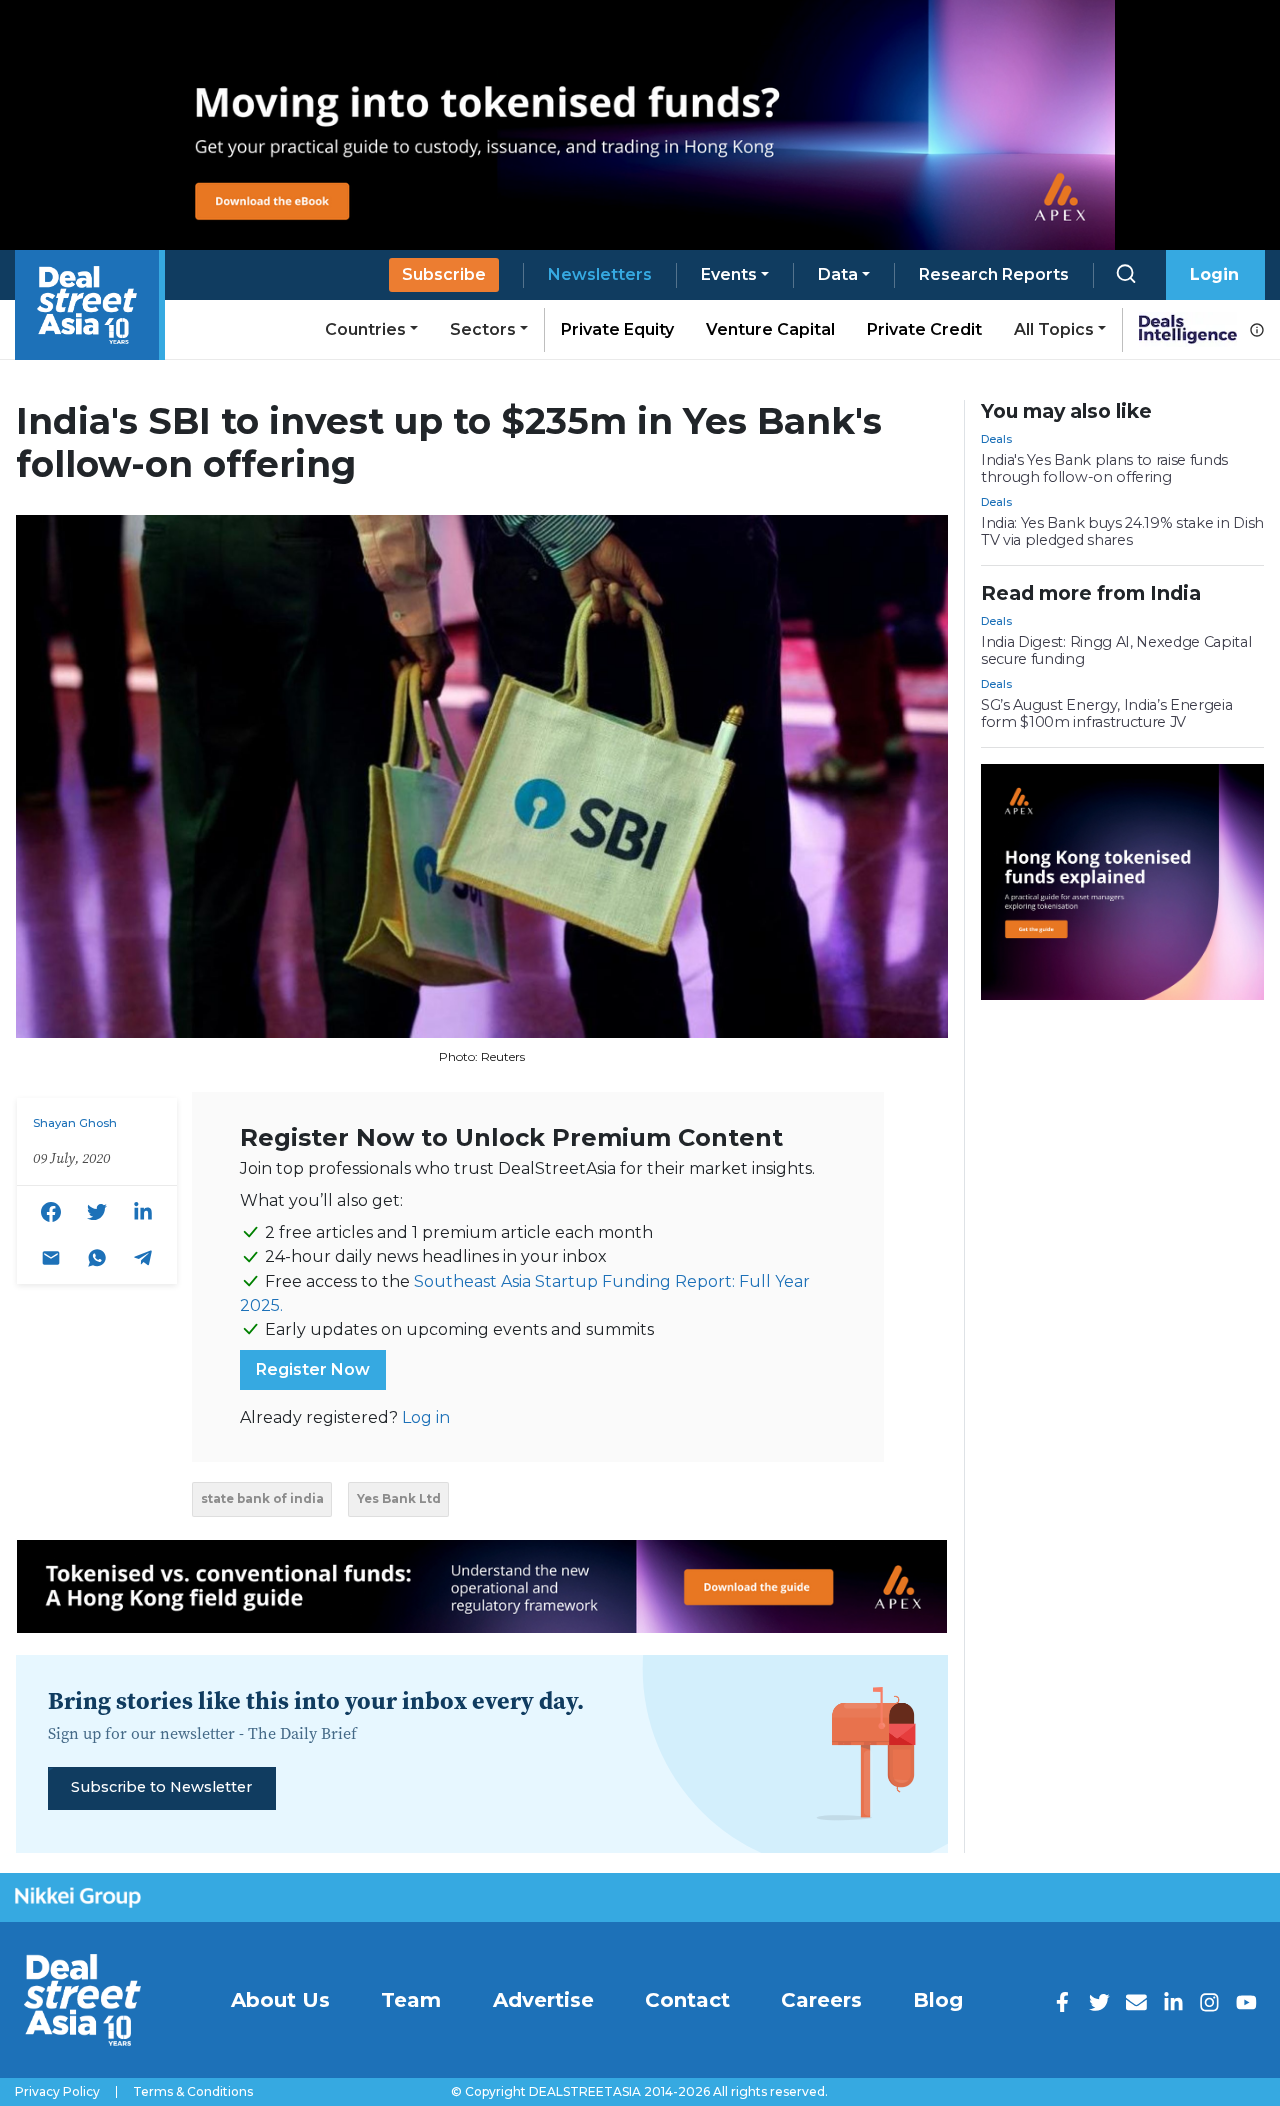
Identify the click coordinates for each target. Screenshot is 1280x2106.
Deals (996, 439)
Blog (938, 2000)
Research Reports (994, 274)
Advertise (543, 2000)
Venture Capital (770, 329)
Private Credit (924, 329)
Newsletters (600, 274)
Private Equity (617, 329)
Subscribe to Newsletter (161, 1787)
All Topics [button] (1054, 329)
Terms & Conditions (193, 2092)
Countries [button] (365, 329)
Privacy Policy (57, 2092)
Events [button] (729, 274)
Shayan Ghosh (75, 1123)
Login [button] (1214, 274)
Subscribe (444, 274)
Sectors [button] (483, 329)
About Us (280, 2000)
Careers (821, 2000)
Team (411, 2000)
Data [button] (838, 274)
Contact (687, 2000)
